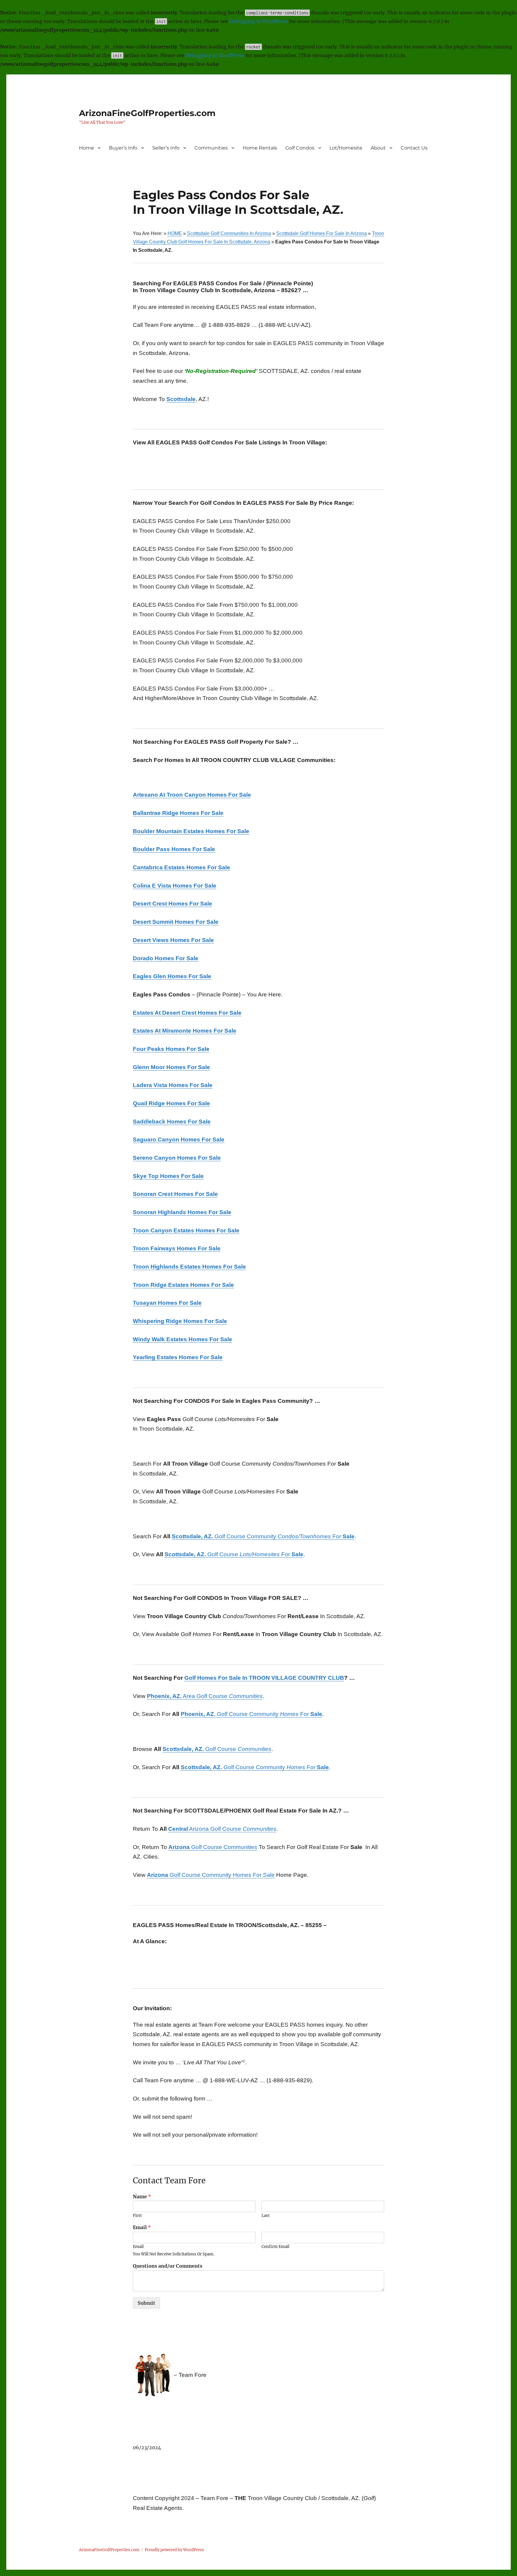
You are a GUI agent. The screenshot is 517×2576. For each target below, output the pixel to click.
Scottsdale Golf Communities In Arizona (229, 233)
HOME (175, 233)
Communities (211, 148)
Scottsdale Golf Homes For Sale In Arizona (321, 233)
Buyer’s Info (123, 148)
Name (142, 2197)
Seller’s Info (166, 148)
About (378, 148)
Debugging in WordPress (258, 21)
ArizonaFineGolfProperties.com (147, 113)
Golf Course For (234, 1554)
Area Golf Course (205, 1696)
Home (86, 148)
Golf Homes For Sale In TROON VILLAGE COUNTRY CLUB (264, 1678)
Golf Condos (300, 148)
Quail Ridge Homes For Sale (171, 1103)
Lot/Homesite (346, 148)
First (137, 2216)
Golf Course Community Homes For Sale (211, 1875)
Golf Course (217, 1749)
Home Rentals (260, 148)
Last (266, 2216)
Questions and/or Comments (168, 2266)
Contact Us (414, 148)
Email (142, 2227)
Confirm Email (275, 2247)
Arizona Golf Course (222, 1829)
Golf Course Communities (213, 1847)
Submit (146, 2303)
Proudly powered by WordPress (174, 2550)
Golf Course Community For (263, 1536)
